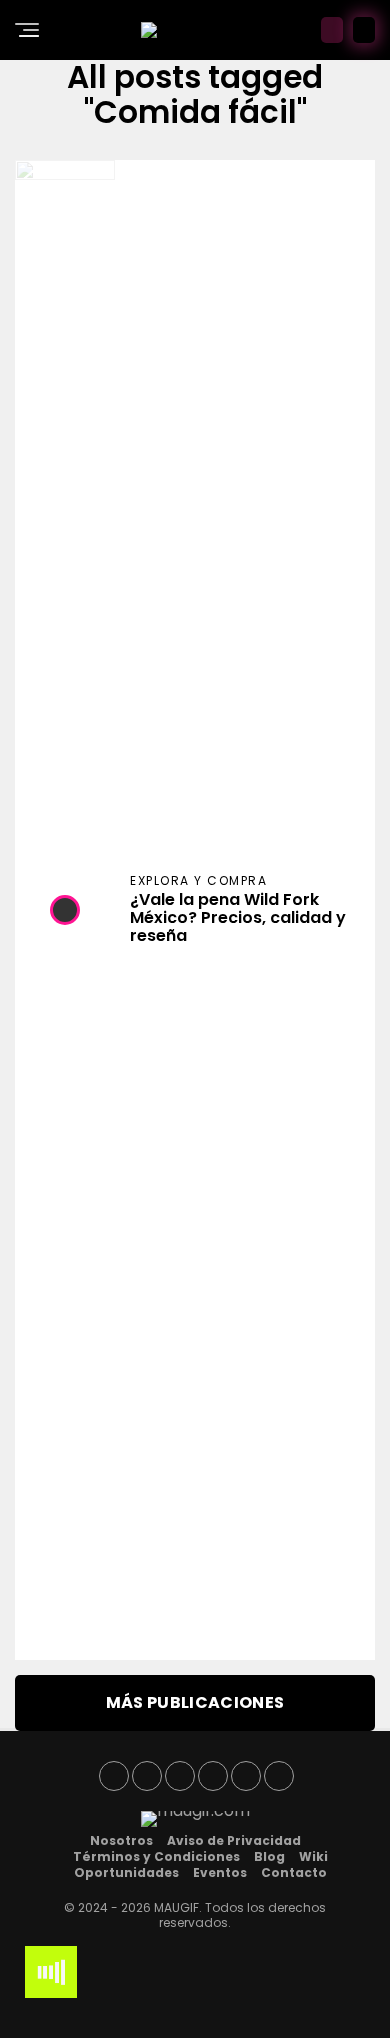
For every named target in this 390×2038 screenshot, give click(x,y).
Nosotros (121, 1840)
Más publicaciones (195, 1702)
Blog (269, 1856)
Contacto (294, 1872)
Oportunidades (126, 1872)
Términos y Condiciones (156, 1856)
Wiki (313, 1856)
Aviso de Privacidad (234, 1840)
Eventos (220, 1872)
